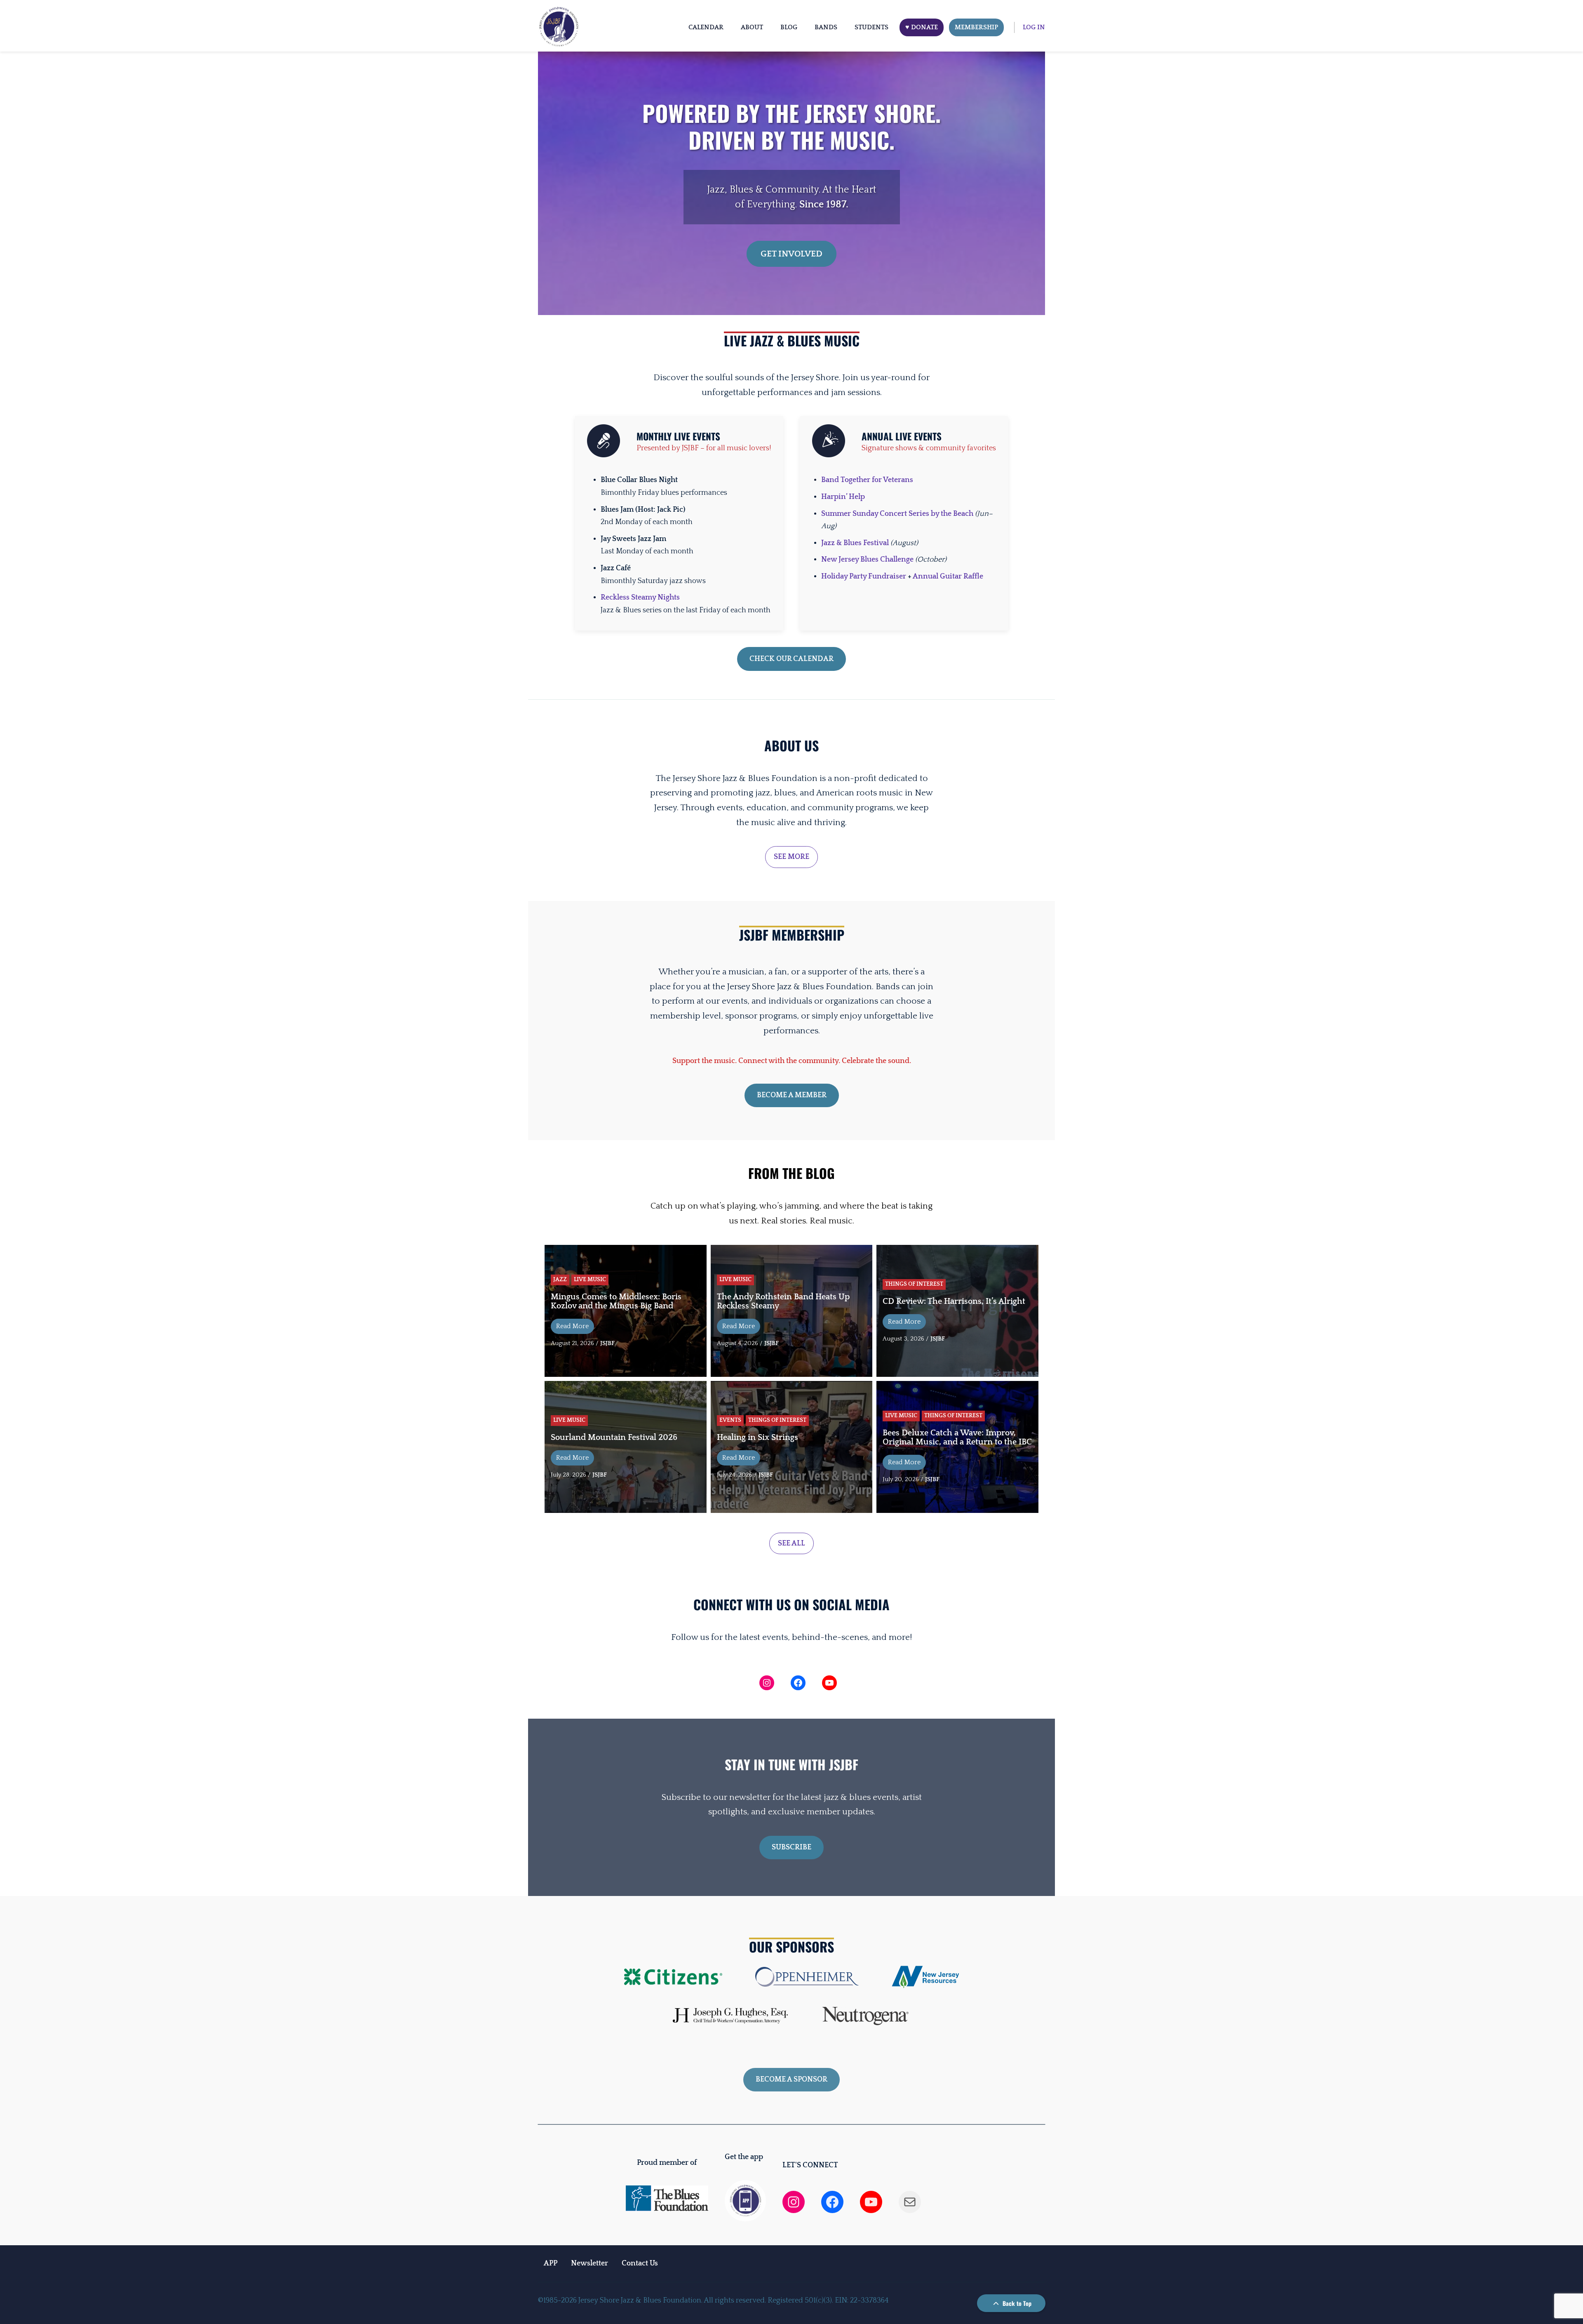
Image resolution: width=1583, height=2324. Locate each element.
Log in (1034, 27)
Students (871, 27)
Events (730, 1420)
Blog (789, 27)
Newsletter (590, 2263)
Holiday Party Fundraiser (864, 576)
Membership (976, 27)
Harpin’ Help (843, 497)
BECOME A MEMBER (792, 1095)
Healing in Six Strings (757, 1437)
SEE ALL (791, 1543)
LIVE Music (590, 1280)
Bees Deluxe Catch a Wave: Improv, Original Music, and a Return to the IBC (957, 1437)
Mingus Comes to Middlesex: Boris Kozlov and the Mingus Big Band (616, 1301)
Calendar (706, 27)
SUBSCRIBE (791, 1847)
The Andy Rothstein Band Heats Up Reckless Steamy (783, 1301)
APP (551, 2263)
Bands (826, 27)
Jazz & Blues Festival (855, 543)
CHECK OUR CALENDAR (791, 659)
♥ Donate (922, 27)
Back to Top (1016, 2303)
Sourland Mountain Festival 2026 (614, 1437)
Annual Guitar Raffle (948, 576)
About (752, 27)
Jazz (560, 1280)
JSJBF (607, 1343)
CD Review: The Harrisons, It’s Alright (954, 1301)
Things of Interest (914, 1284)
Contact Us (640, 2263)
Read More (572, 1326)
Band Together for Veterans (867, 480)
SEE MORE (791, 857)
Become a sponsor (791, 2079)
